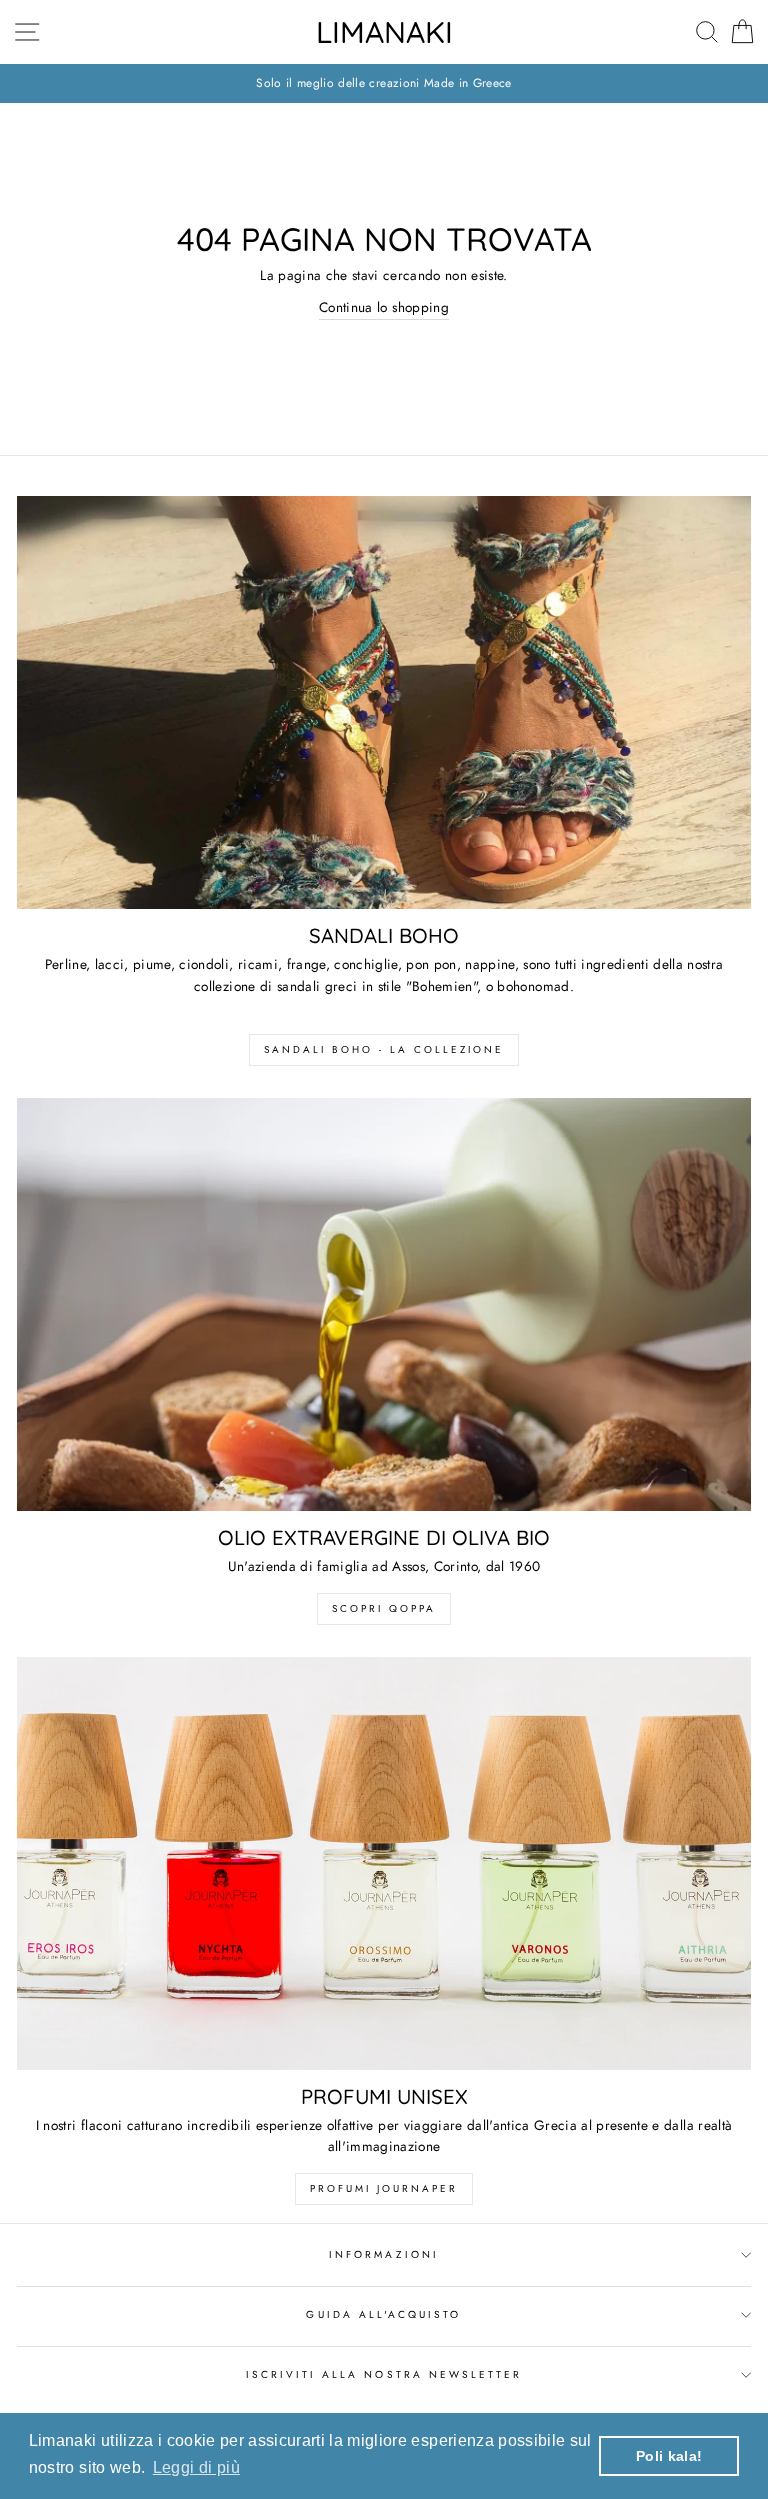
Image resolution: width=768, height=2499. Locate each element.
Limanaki (384, 32)
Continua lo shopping (384, 307)
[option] (384, 83)
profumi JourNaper (384, 2188)
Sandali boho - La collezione (384, 1049)
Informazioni (384, 2254)
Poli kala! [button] (669, 2456)
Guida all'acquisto (383, 2314)
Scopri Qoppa (384, 1608)
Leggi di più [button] (196, 2467)
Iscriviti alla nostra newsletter (384, 2374)
